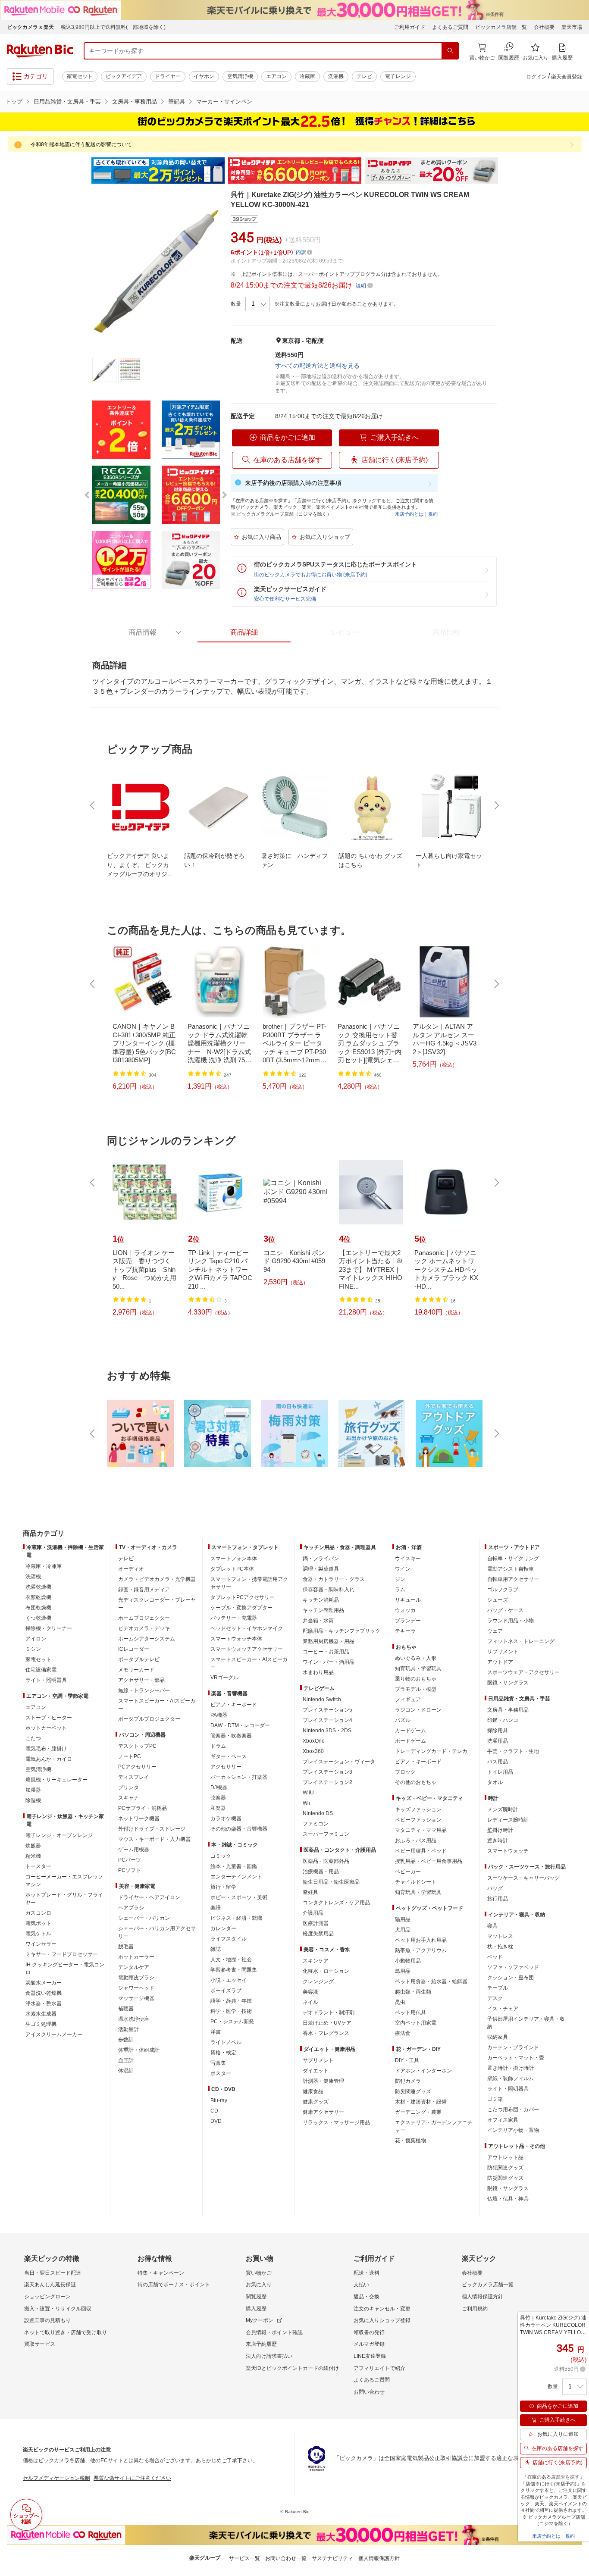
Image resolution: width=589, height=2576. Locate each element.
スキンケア (316, 1961)
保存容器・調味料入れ (329, 1590)
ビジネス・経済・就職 (236, 1918)
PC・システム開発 (232, 2022)
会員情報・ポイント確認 (274, 2332)
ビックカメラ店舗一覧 (501, 27)
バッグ (495, 1888)
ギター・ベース (229, 1756)
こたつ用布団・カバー (513, 2110)
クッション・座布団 (511, 1978)
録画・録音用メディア (144, 1590)
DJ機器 (219, 1787)
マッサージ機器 (136, 1998)
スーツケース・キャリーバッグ (523, 1878)
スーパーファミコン (326, 1834)
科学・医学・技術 (231, 2011)
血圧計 (126, 2060)
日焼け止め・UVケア (327, 2023)
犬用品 (403, 1930)
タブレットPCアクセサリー (243, 1597)
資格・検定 (223, 2053)
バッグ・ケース (505, 1610)
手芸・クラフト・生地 (513, 1751)
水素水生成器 (41, 2014)
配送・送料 (367, 2273)
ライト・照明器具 (46, 1680)
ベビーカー (408, 1872)
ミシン (33, 1649)
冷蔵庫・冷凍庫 (44, 1566)
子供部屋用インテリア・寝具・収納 (526, 2023)
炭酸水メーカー (44, 1983)
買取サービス (40, 2344)
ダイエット (316, 2071)
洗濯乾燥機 (38, 1587)
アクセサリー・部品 (141, 1680)
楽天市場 (572, 27)
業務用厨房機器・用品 (329, 1641)
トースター (38, 1866)
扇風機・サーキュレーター (56, 1780)
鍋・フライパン (321, 1559)
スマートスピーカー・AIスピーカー (157, 1705)
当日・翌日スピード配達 (53, 2273)
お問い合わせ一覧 (286, 2558)
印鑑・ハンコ (503, 1720)
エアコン (276, 76)
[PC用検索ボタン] (450, 51)
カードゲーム (410, 1731)
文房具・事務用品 (135, 102)
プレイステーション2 (327, 1782)
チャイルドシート (416, 1882)
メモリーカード (136, 1670)
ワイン (403, 1569)
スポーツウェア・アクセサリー (523, 1672)
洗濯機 (336, 76)
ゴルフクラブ (503, 1590)
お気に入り (259, 2285)
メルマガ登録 (369, 2344)
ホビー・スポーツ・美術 (239, 1897)
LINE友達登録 (370, 2356)
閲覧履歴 (256, 2297)
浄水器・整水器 (44, 2003)
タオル (495, 1782)
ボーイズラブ (226, 1991)
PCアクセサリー (137, 1767)
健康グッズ (316, 2102)
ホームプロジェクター (144, 1618)
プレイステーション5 (327, 1710)
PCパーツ (130, 1860)
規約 (433, 514)
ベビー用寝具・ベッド (421, 1851)
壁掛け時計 (500, 1830)
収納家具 (498, 2037)
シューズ (498, 1600)
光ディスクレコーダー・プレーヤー (157, 1604)
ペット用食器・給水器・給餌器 (431, 1981)
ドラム (218, 1746)
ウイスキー (408, 1559)
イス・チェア (503, 2009)
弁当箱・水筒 (318, 1621)
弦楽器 (218, 1798)
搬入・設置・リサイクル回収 (58, 2309)
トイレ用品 (500, 1772)
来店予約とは (409, 514)
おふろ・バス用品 (416, 1840)
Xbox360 (313, 1751)
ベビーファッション (418, 1820)
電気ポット (38, 1923)
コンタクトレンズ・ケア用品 (336, 1903)
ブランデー (408, 1621)
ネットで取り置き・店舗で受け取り (66, 2332)
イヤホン (204, 76)
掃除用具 (498, 1731)
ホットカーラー (136, 1957)
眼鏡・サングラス (508, 1683)
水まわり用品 (318, 1672)
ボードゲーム (410, 1741)
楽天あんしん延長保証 (50, 2285)
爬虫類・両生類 (413, 1992)
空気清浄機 (240, 76)
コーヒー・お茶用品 (326, 1652)
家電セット (80, 76)
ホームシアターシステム (147, 1639)
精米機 (33, 1856)
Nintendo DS (318, 1813)
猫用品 (403, 1919)
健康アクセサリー (323, 2112)
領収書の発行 (369, 2332)
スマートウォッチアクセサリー (247, 1649)
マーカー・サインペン (224, 102)
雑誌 (216, 1949)
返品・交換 (367, 2297)
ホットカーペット (46, 1728)
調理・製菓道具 (321, 1569)
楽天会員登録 (567, 77)
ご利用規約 (475, 2309)
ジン (400, 1579)
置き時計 (498, 1840)
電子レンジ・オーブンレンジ (59, 1835)
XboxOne (314, 1741)
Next (506, 171)
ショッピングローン (47, 2297)
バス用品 (498, 1762)
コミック (221, 1856)
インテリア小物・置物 (513, 2130)
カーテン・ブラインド (513, 2047)
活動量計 (128, 2029)
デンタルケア (134, 1967)
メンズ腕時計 (503, 1809)
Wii (306, 1803)
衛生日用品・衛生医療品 (331, 1882)
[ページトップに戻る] (576, 1516)
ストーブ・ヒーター (49, 1718)
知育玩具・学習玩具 (418, 1668)
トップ (14, 102)
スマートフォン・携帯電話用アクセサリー (249, 1583)
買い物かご (259, 2273)
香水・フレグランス (326, 2033)
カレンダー (223, 1928)
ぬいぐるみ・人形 (416, 1658)
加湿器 (33, 1790)
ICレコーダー (134, 1649)
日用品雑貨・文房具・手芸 (67, 102)
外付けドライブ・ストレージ (152, 1829)
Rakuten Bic (40, 51)
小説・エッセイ (229, 1980)
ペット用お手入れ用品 (421, 1940)
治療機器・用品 (321, 1872)
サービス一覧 (244, 2558)
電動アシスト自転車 (511, 1569)
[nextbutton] (496, 805)
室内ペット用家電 (416, 2023)
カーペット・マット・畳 (516, 2058)
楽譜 (216, 1908)
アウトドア (500, 1662)
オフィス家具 (503, 2120)
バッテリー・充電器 (234, 1618)
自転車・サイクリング (513, 1559)
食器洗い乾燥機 (44, 1993)
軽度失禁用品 (318, 1934)
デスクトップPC (137, 1746)
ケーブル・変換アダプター (241, 1608)
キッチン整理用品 (323, 1610)
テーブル (498, 1988)
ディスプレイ (134, 1777)
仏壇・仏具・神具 (508, 2199)
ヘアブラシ (131, 1908)
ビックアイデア (124, 76)
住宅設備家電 (41, 1670)
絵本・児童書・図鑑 (234, 1866)
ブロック (405, 1772)
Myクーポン (260, 2320)
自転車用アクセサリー (513, 1579)
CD (214, 2111)
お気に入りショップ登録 (382, 2320)
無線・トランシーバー (144, 1690)
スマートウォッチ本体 (236, 1639)
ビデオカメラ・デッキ (144, 1628)
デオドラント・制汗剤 (329, 2013)
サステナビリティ (332, 2558)
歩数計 (126, 2040)
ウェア (495, 1631)
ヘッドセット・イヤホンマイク (247, 1628)
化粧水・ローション (326, 1971)
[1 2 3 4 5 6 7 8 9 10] (258, 304)
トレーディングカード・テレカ (431, 1751)
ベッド (495, 1957)
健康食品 (313, 2091)
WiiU (308, 1793)
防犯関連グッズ (505, 2168)
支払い (361, 2285)
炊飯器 (33, 1846)
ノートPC (130, 1756)
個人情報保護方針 (482, 2297)
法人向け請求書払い (269, 2356)
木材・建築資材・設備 (421, 2102)
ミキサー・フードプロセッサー (62, 1954)
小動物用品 (408, 1961)
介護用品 (313, 1913)
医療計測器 (316, 1923)
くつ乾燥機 (38, 1618)
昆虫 (400, 2002)
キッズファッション (418, 1809)
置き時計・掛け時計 (511, 2068)
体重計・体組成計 (139, 2050)
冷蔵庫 (307, 76)
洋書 (216, 2032)
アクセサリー (226, 1767)
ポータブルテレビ (139, 1659)
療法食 (403, 2033)
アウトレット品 (505, 2157)
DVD (216, 2121)
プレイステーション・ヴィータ (339, 1762)
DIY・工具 (407, 2060)
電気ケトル (38, 1934)
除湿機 (33, 1800)
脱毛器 (126, 1947)
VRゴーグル (224, 1678)
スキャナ (128, 1798)
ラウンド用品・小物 (511, 1621)
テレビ (364, 76)
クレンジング (318, 1981)
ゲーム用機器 (134, 1850)
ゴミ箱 (495, 2099)
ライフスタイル (229, 1939)
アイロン (36, 1639)
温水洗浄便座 (134, 2019)
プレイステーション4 (327, 1720)
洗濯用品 (498, 1741)
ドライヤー (168, 76)
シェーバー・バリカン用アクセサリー (157, 1932)
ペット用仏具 (410, 2013)
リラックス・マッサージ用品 (336, 2122)
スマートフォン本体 (234, 1559)
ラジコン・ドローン (418, 1710)
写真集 (218, 2063)
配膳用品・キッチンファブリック (341, 1631)
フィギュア (408, 1700)
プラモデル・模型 (416, 1689)
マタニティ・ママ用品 (421, 1830)
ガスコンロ (38, 1913)
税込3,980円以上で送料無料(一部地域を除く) (113, 27)
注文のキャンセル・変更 (382, 2309)
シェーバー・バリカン (144, 1918)
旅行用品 (498, 1899)
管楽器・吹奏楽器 (231, 1736)
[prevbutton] (93, 805)
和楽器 (218, 1808)
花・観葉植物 (410, 2141)
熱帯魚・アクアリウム (421, 1950)
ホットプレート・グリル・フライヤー (64, 1899)
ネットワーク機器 (139, 1819)
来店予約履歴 (261, 2344)
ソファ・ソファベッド (513, 1967)
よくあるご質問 (450, 27)
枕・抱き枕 (500, 1947)
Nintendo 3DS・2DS (327, 1731)
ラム (400, 1590)
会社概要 (544, 27)
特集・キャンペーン (161, 2273)
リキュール (408, 1600)
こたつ (33, 1738)
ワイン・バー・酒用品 (329, 1662)
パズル (403, 1720)
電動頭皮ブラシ (136, 1978)
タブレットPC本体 (232, 1569)
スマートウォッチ (508, 1851)
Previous (83, 171)
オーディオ (131, 1569)
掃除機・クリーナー (49, 1628)
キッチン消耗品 (321, 1600)
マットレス (500, 1936)
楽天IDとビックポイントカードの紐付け (292, 2368)
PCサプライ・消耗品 (143, 1808)
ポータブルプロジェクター (149, 1719)
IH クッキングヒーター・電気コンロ (65, 1969)
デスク (495, 1998)
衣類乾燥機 (38, 1597)
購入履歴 (256, 2309)
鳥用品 (403, 1971)
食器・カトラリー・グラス (334, 1579)
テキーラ (405, 1631)
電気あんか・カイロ (49, 1759)
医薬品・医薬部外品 (326, 1861)
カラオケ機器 (226, 1819)
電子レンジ (398, 76)
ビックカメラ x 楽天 (30, 27)
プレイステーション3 (327, 1772)
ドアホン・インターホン (423, 2071)
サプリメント (318, 2060)
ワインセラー (41, 1944)
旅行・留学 (223, 1887)
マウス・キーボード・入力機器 (154, 1839)
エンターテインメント (236, 1877)
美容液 (310, 1992)
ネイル (310, 2002)
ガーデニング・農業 (418, 2112)
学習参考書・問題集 (234, 1970)
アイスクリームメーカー (54, 2035)
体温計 (126, 2071)
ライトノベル (226, 2042)
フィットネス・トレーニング (521, 1641)
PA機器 (219, 1715)
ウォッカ (405, 1610)
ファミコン (316, 1824)
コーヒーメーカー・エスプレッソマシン (64, 1881)
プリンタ (128, 1787)
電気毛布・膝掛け (46, 1749)
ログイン (536, 77)
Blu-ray (219, 2100)
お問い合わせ (369, 2392)
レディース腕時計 (508, 1820)
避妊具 (310, 1892)
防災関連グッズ (413, 2091)
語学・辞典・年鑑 (231, 2001)
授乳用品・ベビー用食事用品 (429, 1861)
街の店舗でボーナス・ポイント (174, 2285)
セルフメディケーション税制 (56, 2478)
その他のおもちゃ (416, 1782)
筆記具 (177, 102)
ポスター (221, 2073)
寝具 (492, 1926)
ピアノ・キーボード (234, 1705)
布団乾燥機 (38, 1608)
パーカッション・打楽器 (239, 1777)
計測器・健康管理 (323, 2081)
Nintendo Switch (322, 1700)
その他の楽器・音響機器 (239, 1829)
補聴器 (126, 2009)
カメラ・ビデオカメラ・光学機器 (157, 1579)
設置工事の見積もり (47, 2320)
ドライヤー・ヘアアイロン (149, 1897)
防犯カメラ (408, 2081)
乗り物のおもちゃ (416, 1679)
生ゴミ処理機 (41, 2024)
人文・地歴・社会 (231, 1959)
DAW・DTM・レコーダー (240, 1725)
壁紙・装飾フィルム (511, 2078)
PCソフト (130, 1870)
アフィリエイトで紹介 (379, 2368)
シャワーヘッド (136, 1988)
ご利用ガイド (410, 27)
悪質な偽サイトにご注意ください (132, 2478)
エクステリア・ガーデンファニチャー (434, 2126)
